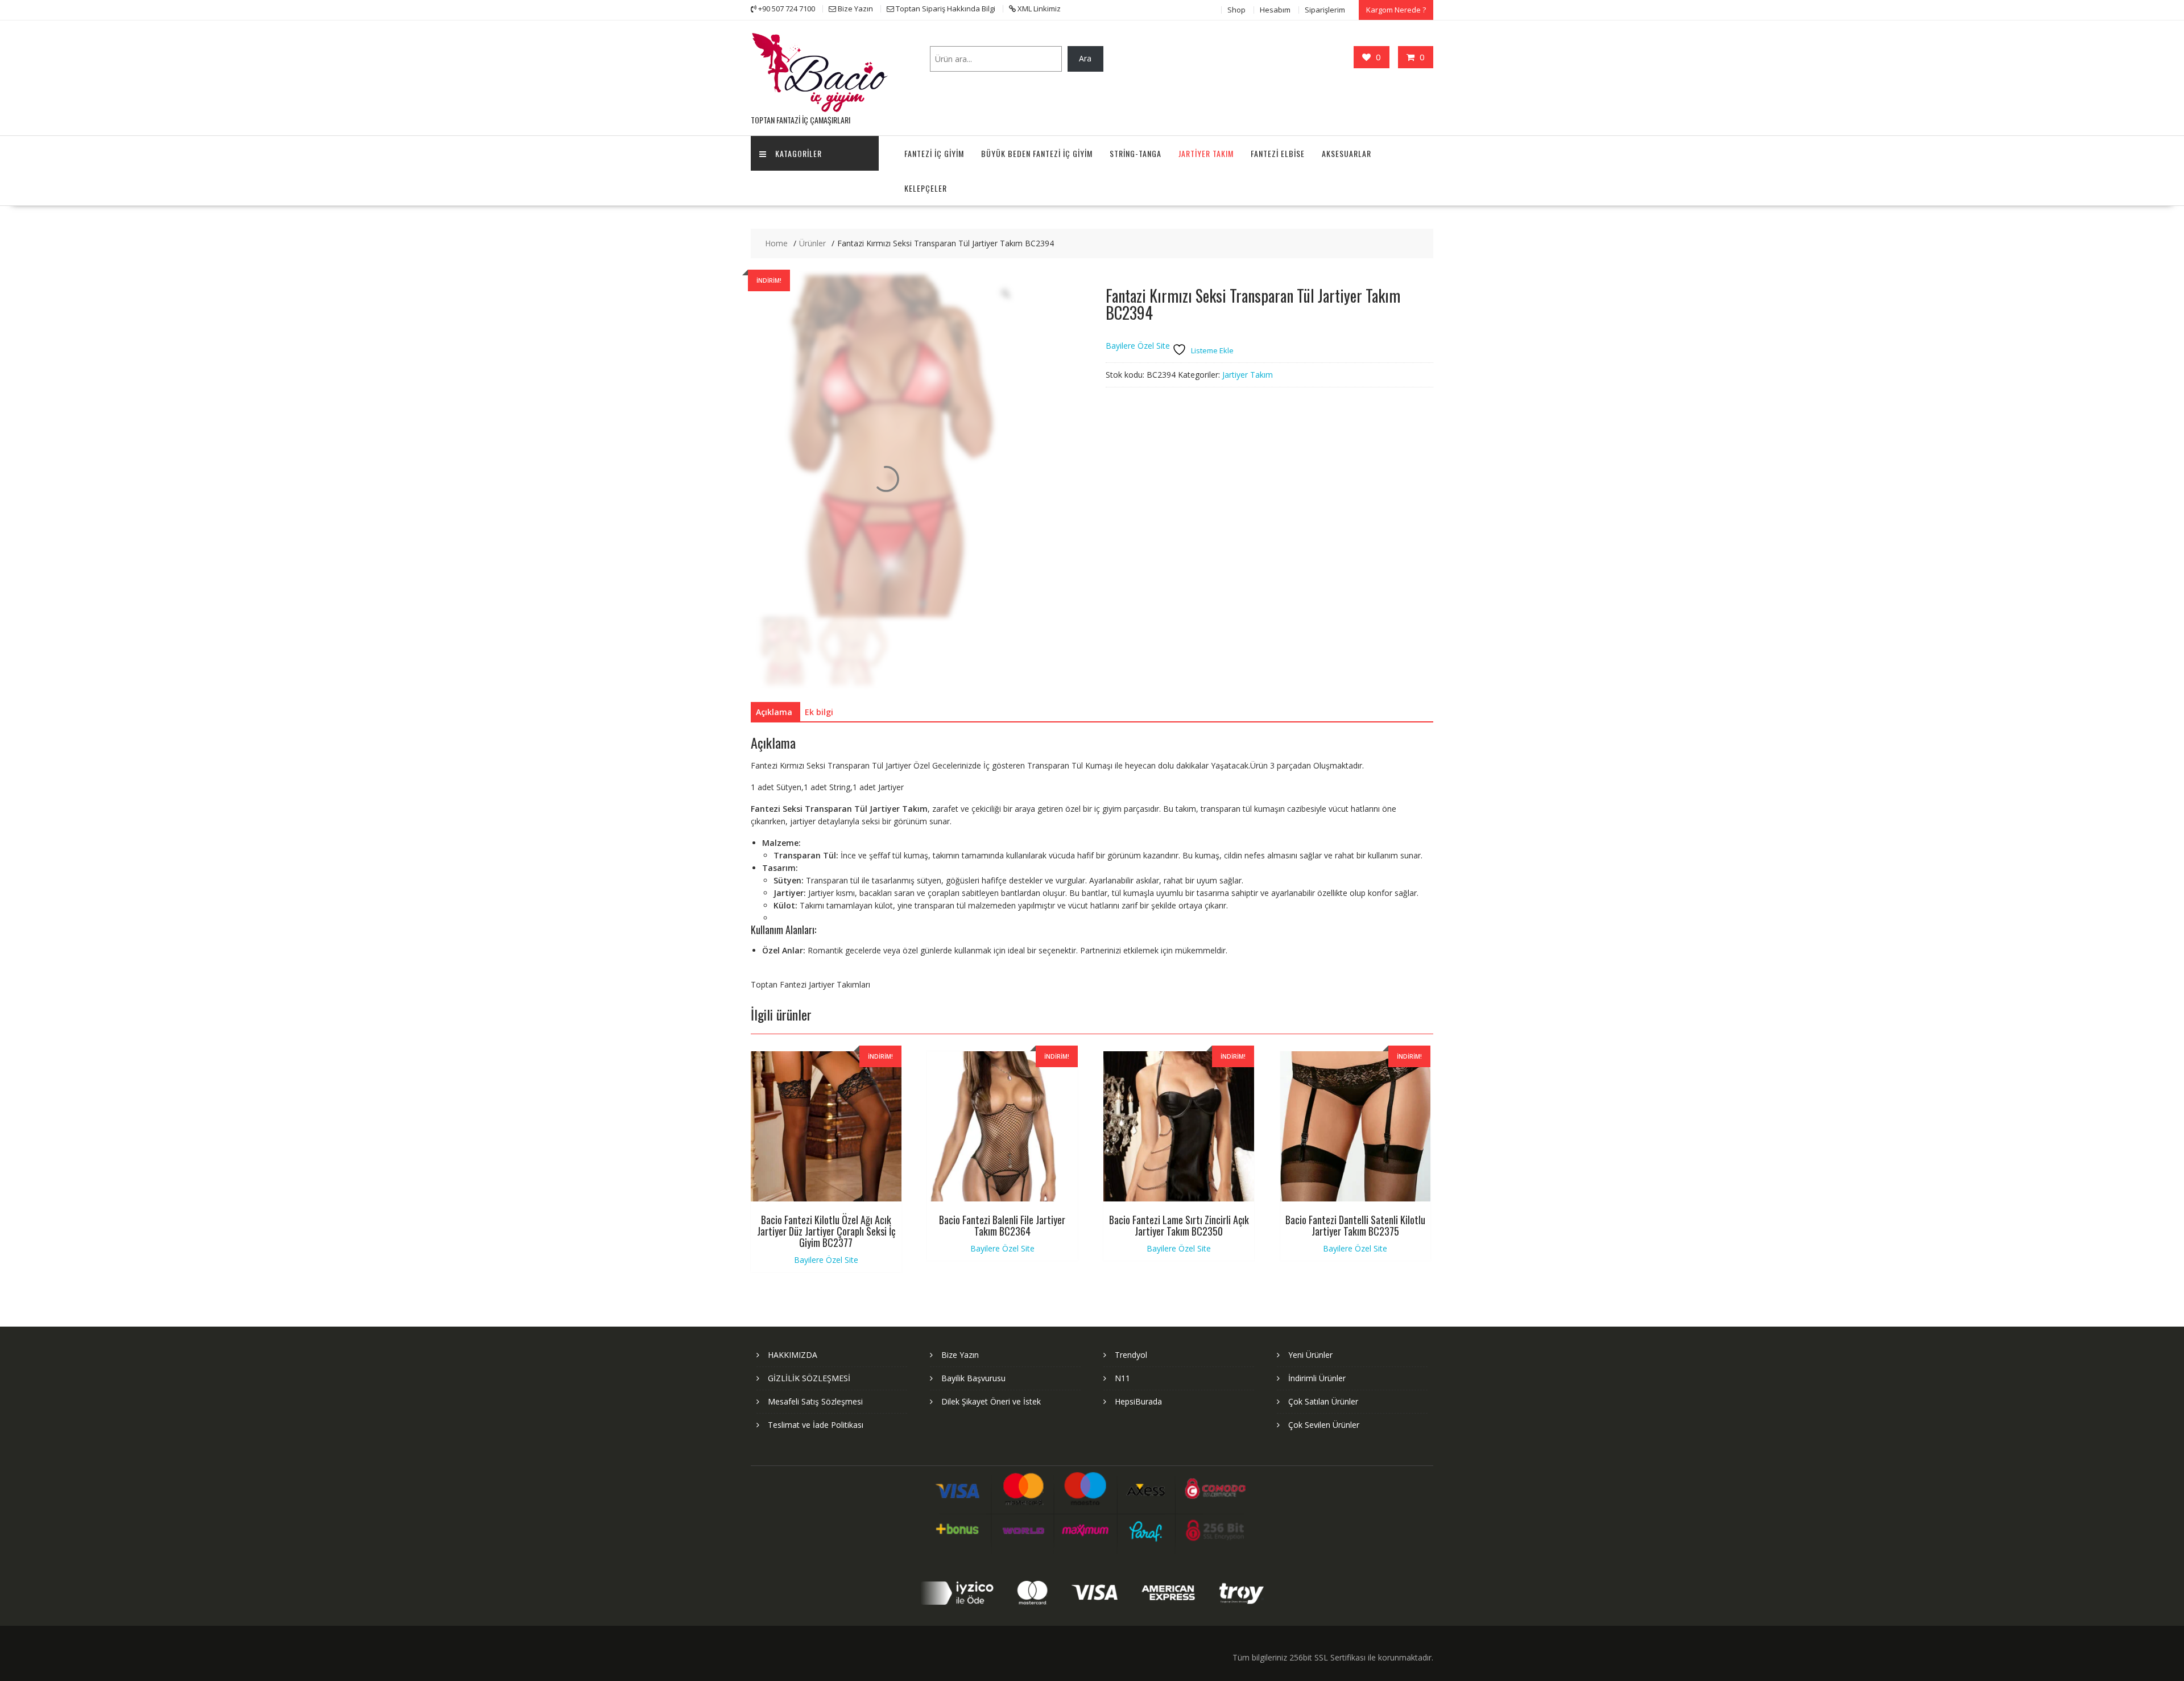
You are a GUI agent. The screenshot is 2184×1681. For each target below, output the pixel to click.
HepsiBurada (1138, 1401)
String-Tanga (1136, 153)
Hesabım (1275, 10)
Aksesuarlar (1347, 153)
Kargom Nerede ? (1396, 10)
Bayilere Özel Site (1138, 346)
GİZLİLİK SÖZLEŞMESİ (809, 1378)
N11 (1122, 1378)
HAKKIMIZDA (793, 1355)
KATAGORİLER (799, 153)
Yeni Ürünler (1310, 1355)
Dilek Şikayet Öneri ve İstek (991, 1401)
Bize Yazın (960, 1355)
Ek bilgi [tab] (819, 712)
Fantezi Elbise (1278, 153)
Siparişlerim (1325, 10)
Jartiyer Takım (1206, 153)
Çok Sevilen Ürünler (1324, 1425)
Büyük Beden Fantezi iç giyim (1037, 153)
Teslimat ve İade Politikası (816, 1425)
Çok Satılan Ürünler (1323, 1401)
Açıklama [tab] (774, 712)
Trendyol (1131, 1355)
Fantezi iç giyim (934, 153)
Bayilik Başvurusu (973, 1378)
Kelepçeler (926, 188)
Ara (1085, 58)
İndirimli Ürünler (1317, 1378)
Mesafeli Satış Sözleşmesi (815, 1401)
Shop (1236, 10)
